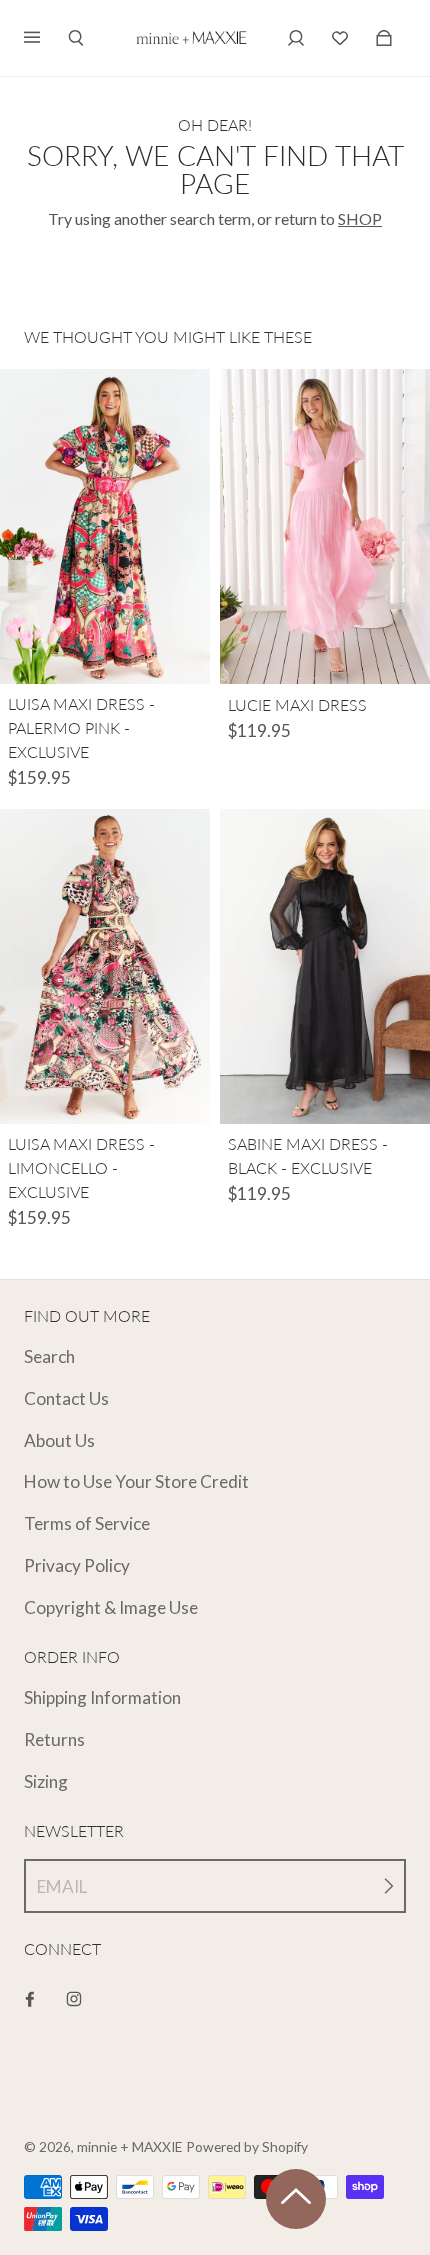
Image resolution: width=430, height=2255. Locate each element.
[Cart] (340, 38)
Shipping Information (102, 1697)
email (62, 1886)
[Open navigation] (46, 38)
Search (49, 1356)
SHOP (360, 218)
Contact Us (66, 1398)
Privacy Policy (77, 1565)
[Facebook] (30, 1999)
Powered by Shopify (247, 2146)
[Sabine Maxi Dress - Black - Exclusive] (325, 966)
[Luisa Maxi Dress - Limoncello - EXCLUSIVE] (105, 966)
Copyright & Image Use (111, 1607)
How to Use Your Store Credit (136, 1481)
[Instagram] (74, 1999)
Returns (54, 1739)
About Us (59, 1440)
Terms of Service (87, 1523)
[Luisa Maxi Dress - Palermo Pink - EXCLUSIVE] (105, 526)
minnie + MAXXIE (130, 2146)
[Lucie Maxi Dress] (325, 526)
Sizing (46, 1781)
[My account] (296, 38)
